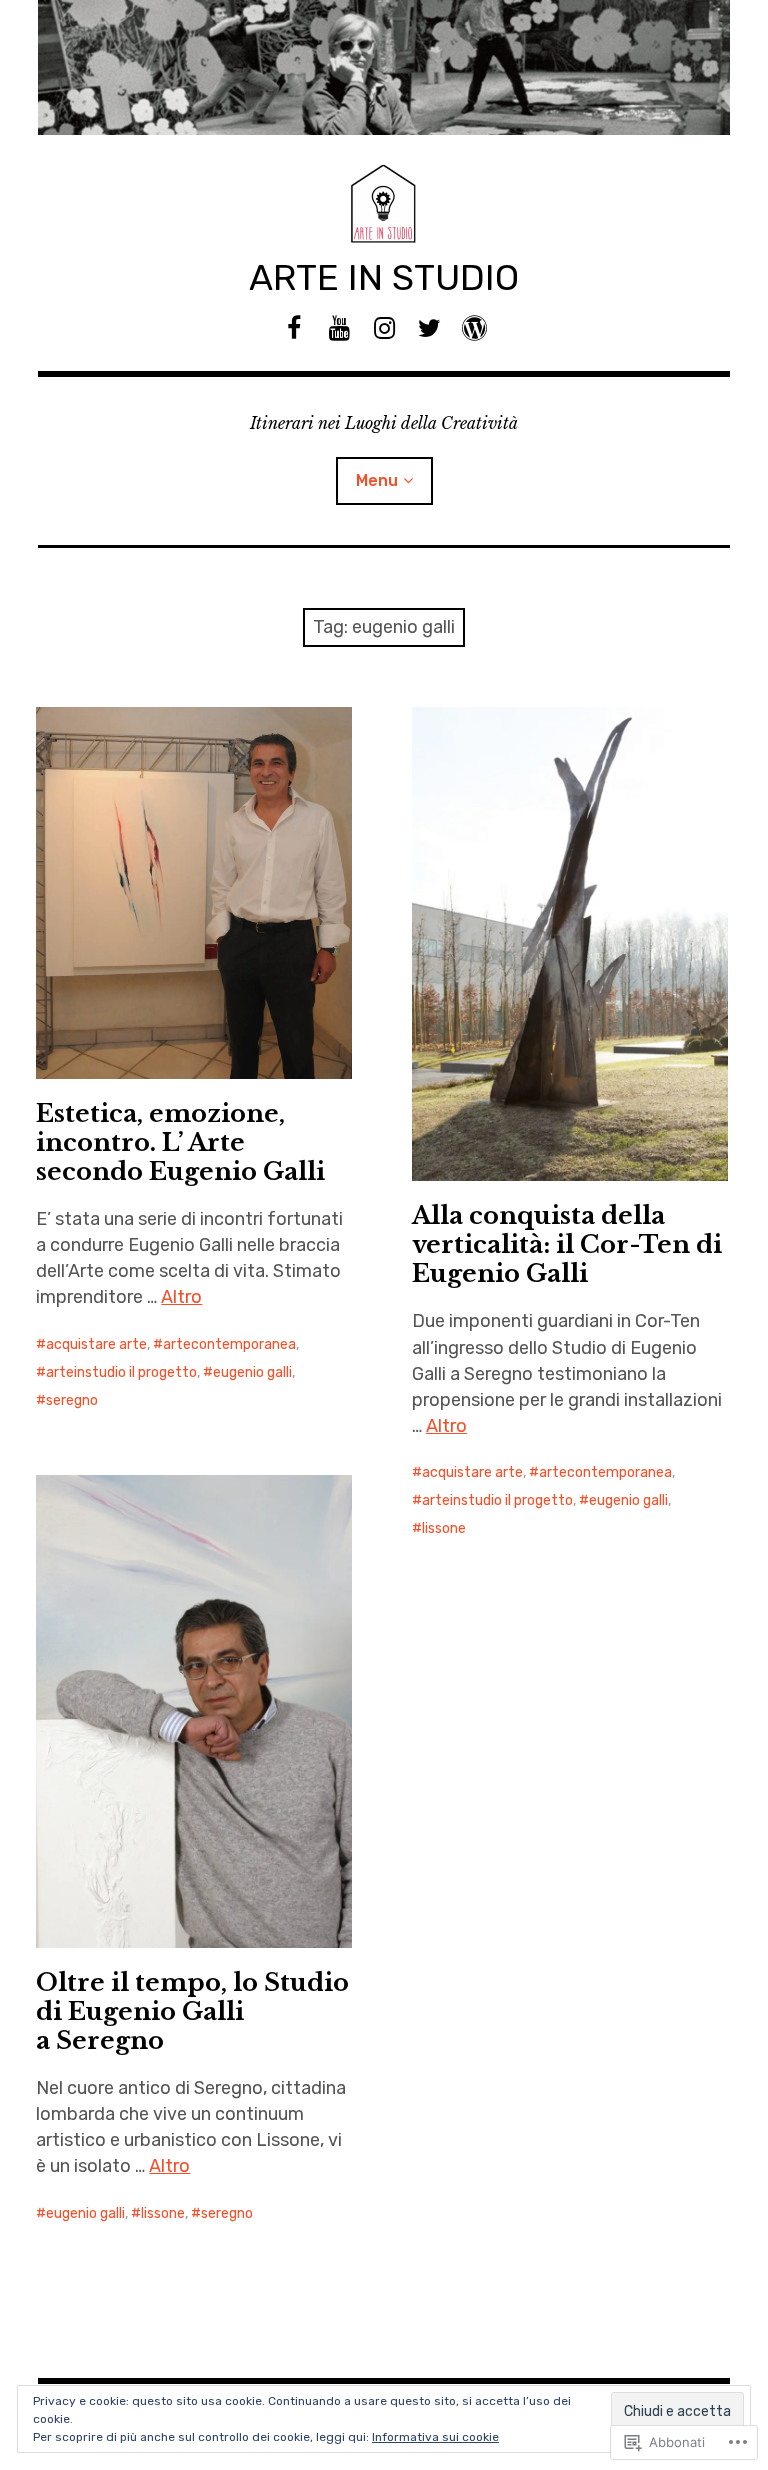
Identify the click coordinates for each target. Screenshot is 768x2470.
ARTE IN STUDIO (384, 277)
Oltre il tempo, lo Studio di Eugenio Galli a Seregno (192, 2011)
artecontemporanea (229, 1344)
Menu (377, 480)
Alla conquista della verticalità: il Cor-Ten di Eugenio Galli (567, 1244)
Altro (181, 1297)
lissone (444, 1528)
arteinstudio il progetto (121, 1372)
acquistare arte (96, 1344)
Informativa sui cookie (435, 2437)
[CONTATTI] (474, 328)
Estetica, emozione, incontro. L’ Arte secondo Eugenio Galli (180, 1142)
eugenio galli (252, 1372)
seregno (72, 1400)
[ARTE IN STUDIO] (383, 67)
